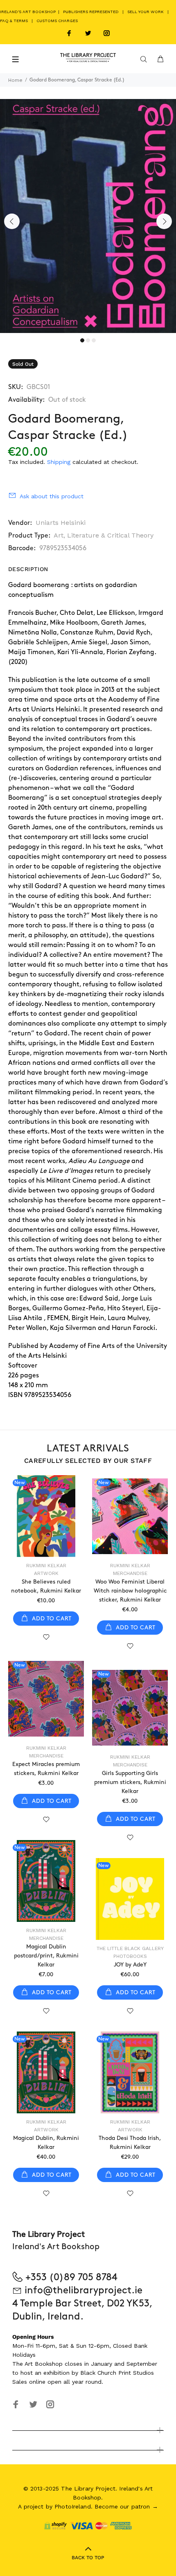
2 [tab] (88, 340)
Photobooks (130, 1956)
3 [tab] (94, 340)
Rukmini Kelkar (46, 1566)
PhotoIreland (73, 2506)
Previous (12, 221)
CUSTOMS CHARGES (57, 21)
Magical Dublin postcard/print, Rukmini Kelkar (46, 1956)
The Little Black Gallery (130, 1948)
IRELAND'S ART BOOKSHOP (28, 12)
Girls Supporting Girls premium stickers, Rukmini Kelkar (130, 1782)
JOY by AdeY (130, 1965)
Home (15, 80)
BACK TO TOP (88, 2558)
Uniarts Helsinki (61, 523)
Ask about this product (52, 496)
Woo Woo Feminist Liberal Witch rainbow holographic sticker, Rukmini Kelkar (130, 1591)
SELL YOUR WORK (146, 12)
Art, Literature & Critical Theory (104, 535)
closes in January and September (111, 2364)
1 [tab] (82, 340)
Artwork (46, 1573)
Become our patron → (126, 2506)
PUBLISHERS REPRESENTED (91, 12)
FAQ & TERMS (14, 21)
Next (164, 221)
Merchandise (130, 1573)
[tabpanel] (88, 216)
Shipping (59, 462)
